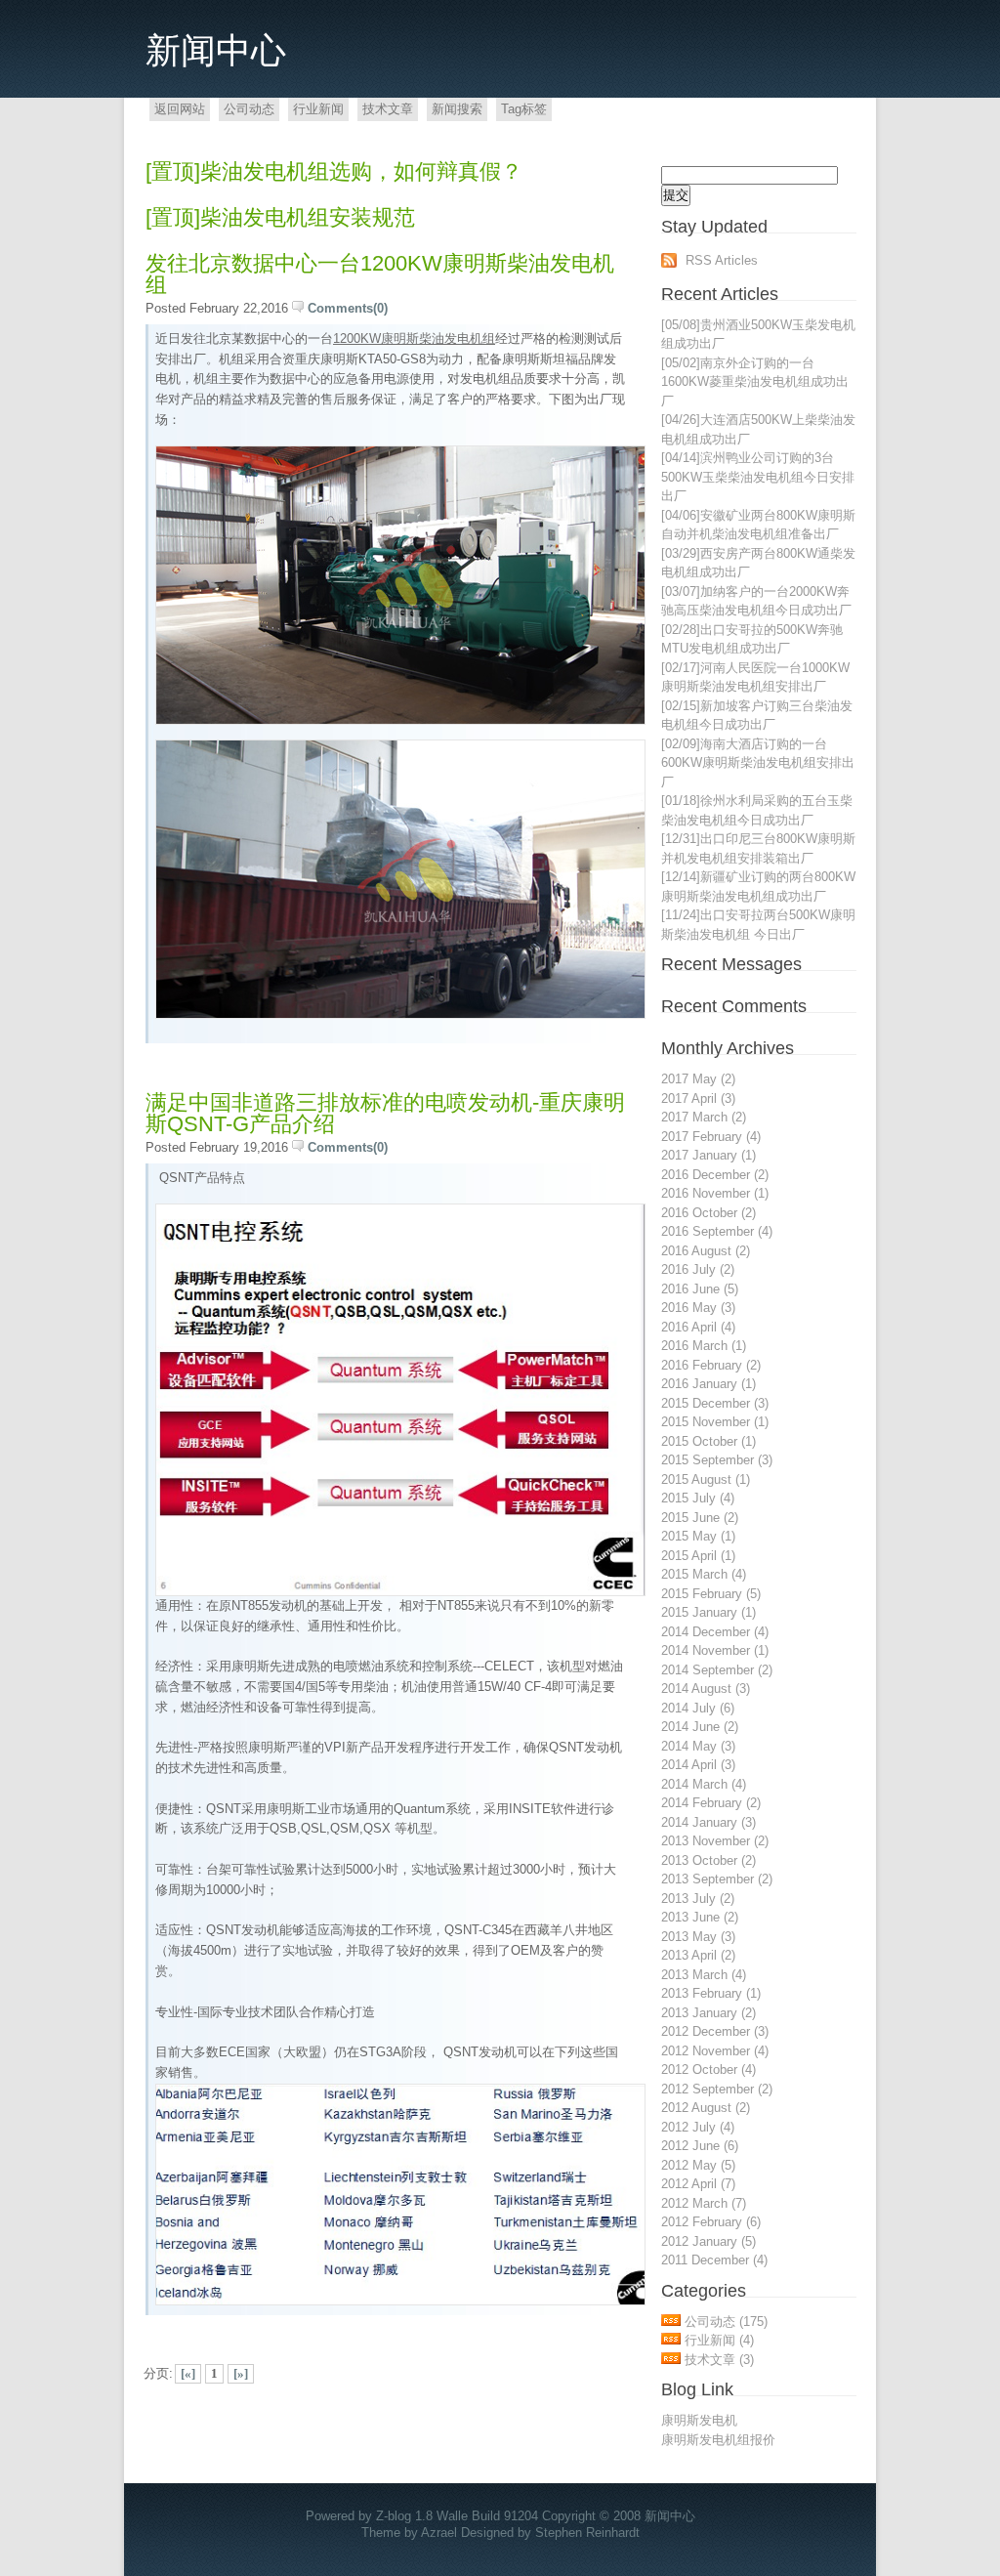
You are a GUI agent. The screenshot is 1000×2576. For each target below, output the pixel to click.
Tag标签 (524, 109)
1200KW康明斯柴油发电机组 (414, 338)
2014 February (711, 1803)
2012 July (698, 2127)
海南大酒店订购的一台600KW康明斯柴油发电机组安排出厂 (758, 763)
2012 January (708, 2241)
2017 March (704, 1117)
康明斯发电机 (699, 2420)
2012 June (700, 2146)
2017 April (698, 1098)
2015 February (711, 1594)
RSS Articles (722, 260)
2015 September (717, 1460)
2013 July (698, 1899)
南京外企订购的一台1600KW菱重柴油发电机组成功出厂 (755, 382)
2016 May (698, 1308)
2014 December (715, 1632)
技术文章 (388, 109)
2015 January (708, 1612)
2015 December (715, 1403)
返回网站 (180, 109)
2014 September (717, 1670)
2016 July (698, 1269)
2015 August (706, 1479)
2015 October (708, 1441)
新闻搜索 (457, 109)
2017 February (711, 1137)
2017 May (698, 1079)
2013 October (708, 1860)
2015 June (700, 1518)
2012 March (704, 2203)
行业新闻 (318, 109)
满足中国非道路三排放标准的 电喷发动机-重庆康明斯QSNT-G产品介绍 (385, 1113)
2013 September (717, 1879)
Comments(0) (348, 308)
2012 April (698, 2184)
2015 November (715, 1422)
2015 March (704, 1574)
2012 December (715, 2031)
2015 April (698, 1556)
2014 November (715, 1650)
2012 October (708, 2069)
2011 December (714, 2260)
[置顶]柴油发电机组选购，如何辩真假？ (334, 171)
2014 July (698, 1708)
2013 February (711, 1993)
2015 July (698, 1498)
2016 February (711, 1365)
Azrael (439, 2533)
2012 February (711, 2222)
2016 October (708, 1213)
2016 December (715, 1175)
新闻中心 (216, 50)
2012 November (715, 2051)
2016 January (708, 1384)
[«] (188, 2373)
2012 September (717, 2089)
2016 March (704, 1346)
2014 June (700, 1727)
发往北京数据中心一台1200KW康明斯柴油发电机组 (380, 274)
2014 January (708, 1822)
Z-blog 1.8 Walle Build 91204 (457, 2516)
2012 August (706, 2108)
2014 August (706, 1689)
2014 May (698, 1746)
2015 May (698, 1536)
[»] (241, 2373)
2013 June (700, 1917)
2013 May (698, 1937)
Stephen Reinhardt (587, 2533)
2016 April (698, 1327)
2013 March (704, 1975)
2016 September (717, 1231)
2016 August (706, 1251)
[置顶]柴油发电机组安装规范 (280, 217)
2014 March (704, 1784)
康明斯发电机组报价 (718, 2440)
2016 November (715, 1193)
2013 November (715, 1841)
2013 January (708, 2013)
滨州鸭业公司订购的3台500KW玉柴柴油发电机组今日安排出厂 (758, 477)
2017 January (708, 1155)
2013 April (698, 1955)
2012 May (698, 2165)
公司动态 (249, 109)
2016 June (700, 1289)
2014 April (698, 1765)
